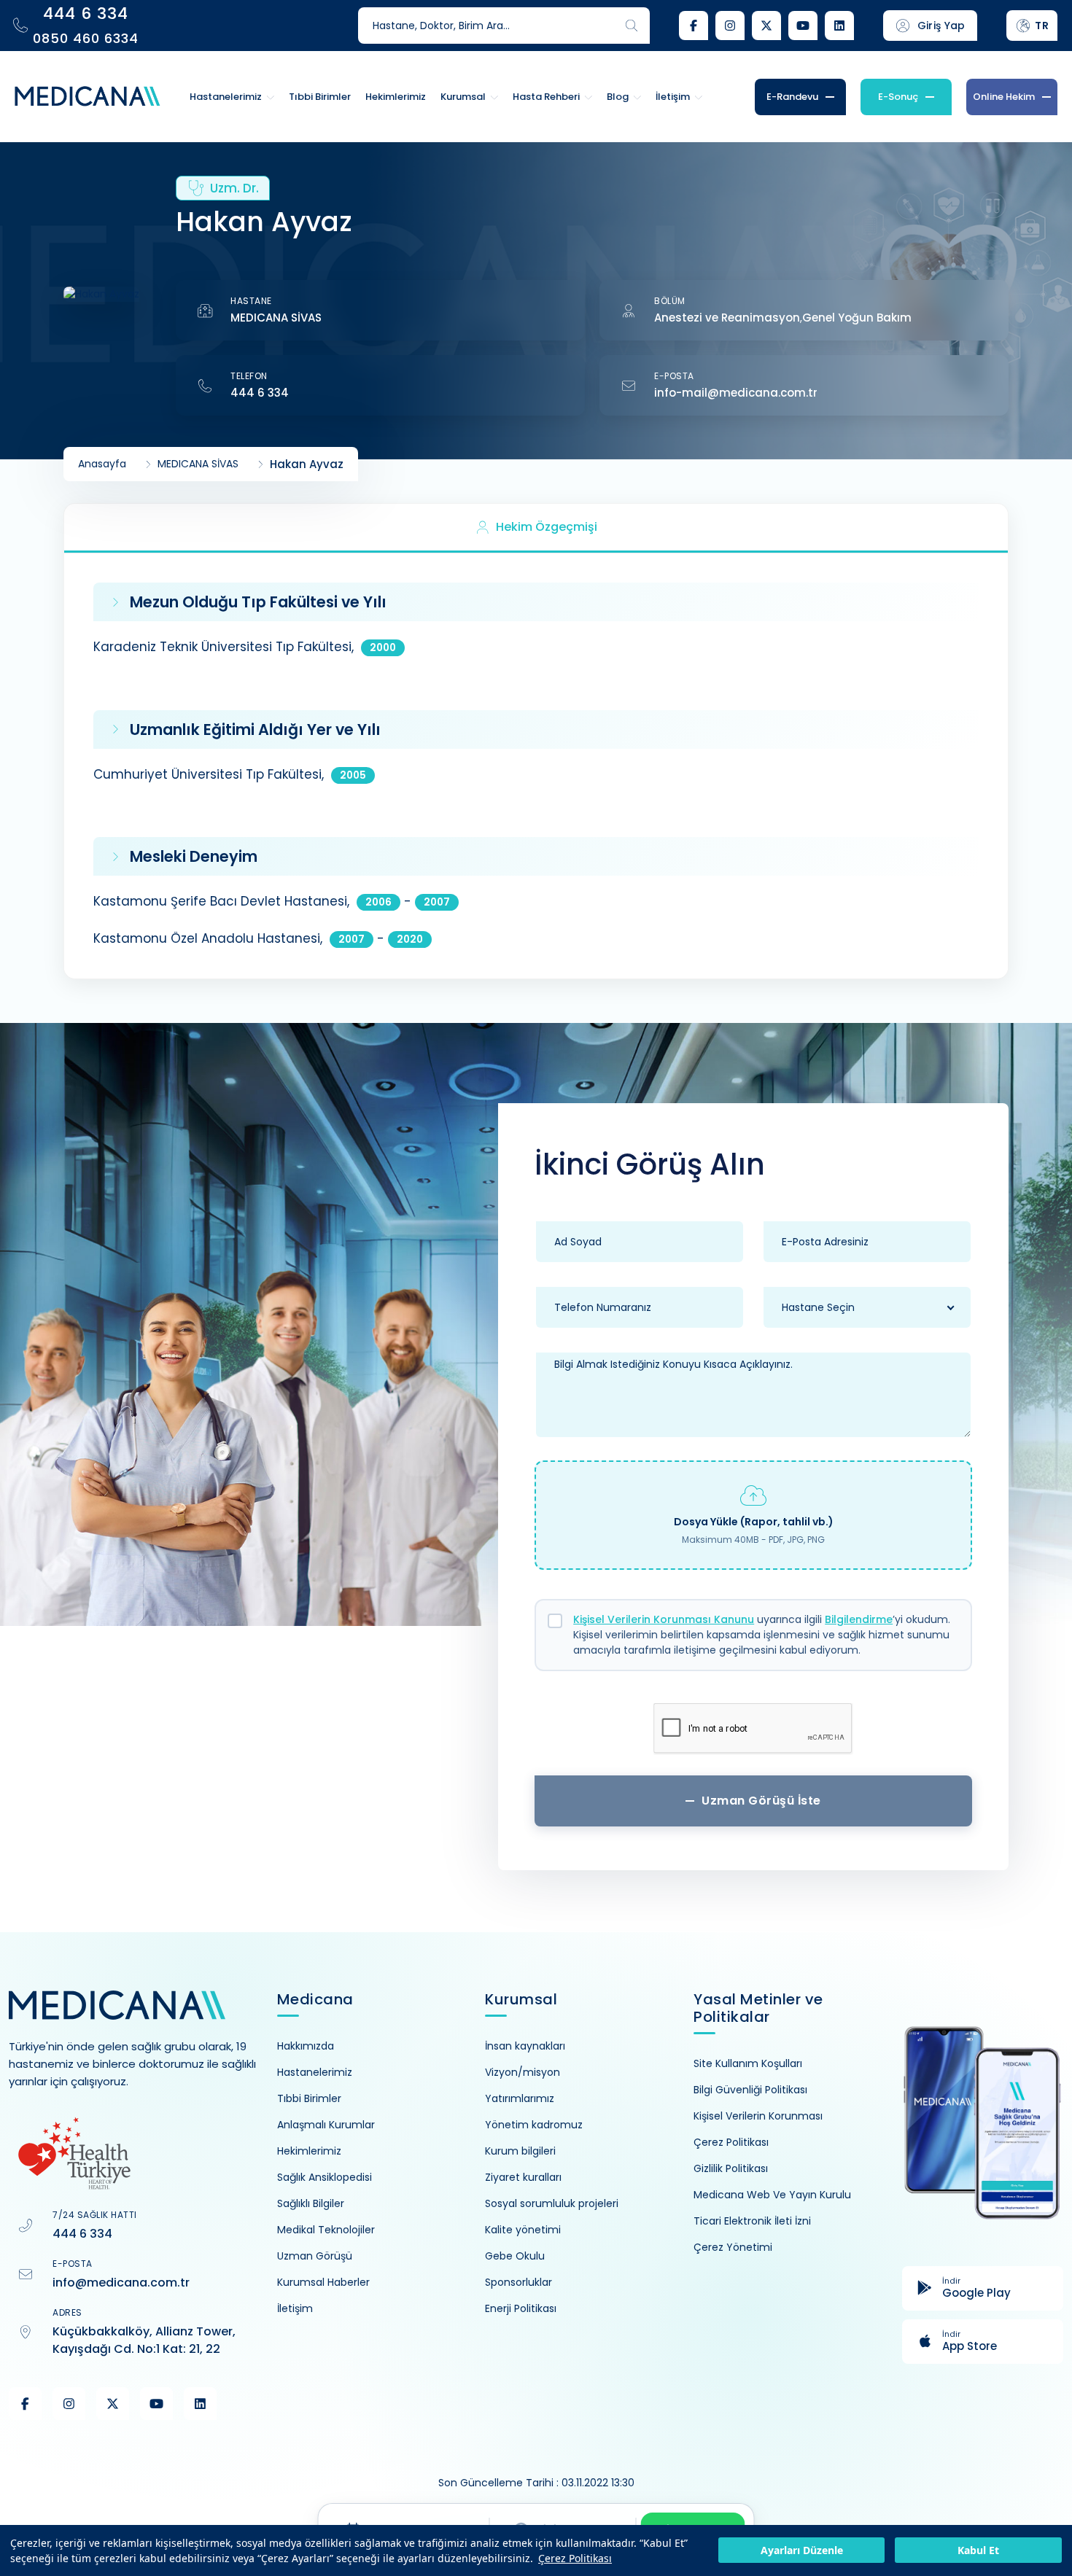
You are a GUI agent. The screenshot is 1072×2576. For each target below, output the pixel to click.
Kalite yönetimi (523, 2230)
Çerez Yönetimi (733, 2247)
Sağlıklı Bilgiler (311, 2203)
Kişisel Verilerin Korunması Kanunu (664, 1619)
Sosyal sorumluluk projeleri (552, 2203)
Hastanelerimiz (315, 2072)
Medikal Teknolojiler (326, 2230)
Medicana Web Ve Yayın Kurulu (772, 2195)
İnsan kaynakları (525, 2046)
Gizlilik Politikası (731, 2168)
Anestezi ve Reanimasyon (727, 318)
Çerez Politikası (575, 2558)
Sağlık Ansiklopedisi (325, 2177)
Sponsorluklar (518, 2282)
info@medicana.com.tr (121, 2283)
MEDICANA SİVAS (276, 318)
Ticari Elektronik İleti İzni (752, 2221)
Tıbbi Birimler (309, 2098)
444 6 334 (260, 393)
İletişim (295, 2308)
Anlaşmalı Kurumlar (326, 2125)
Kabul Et (978, 2551)
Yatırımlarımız (520, 2098)
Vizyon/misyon (523, 2072)
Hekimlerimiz (309, 2151)
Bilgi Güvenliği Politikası (750, 2090)
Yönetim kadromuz (534, 2125)
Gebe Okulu (515, 2256)
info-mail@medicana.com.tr (736, 393)
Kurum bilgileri (520, 2151)
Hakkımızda (306, 2046)
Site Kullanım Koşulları (748, 2063)
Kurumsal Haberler (323, 2282)
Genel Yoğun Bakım (857, 318)
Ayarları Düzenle (802, 2551)
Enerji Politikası (521, 2308)
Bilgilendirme (859, 1619)
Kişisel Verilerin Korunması (758, 2116)
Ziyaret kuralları (523, 2177)
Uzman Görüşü (315, 2256)
